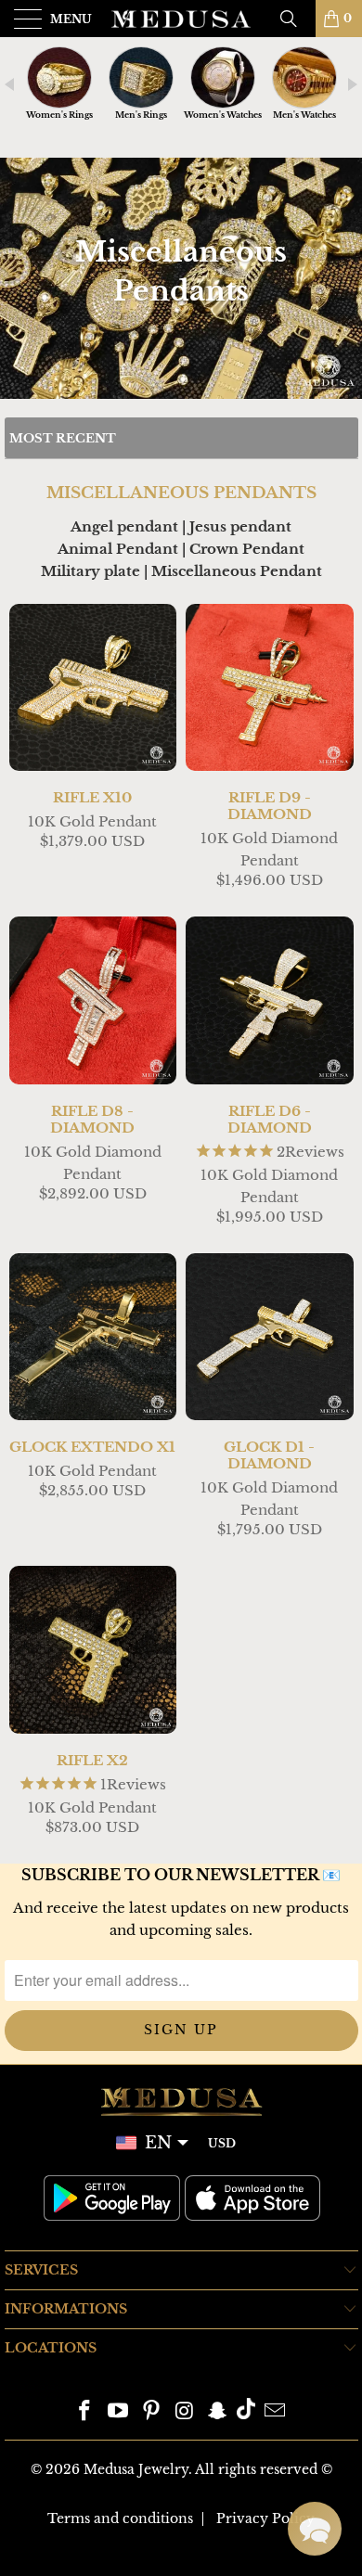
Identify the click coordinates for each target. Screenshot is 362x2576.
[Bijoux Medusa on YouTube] (119, 2412)
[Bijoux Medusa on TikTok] (246, 2412)
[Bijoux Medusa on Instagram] (185, 2412)
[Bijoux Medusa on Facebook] (85, 2412)
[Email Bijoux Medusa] (275, 2412)
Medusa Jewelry (136, 2469)
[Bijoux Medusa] (181, 19)
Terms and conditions (120, 2518)
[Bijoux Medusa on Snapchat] (218, 2412)
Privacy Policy (265, 2518)
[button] (315, 2529)
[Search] (295, 19)
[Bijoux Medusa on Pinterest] (151, 2412)
